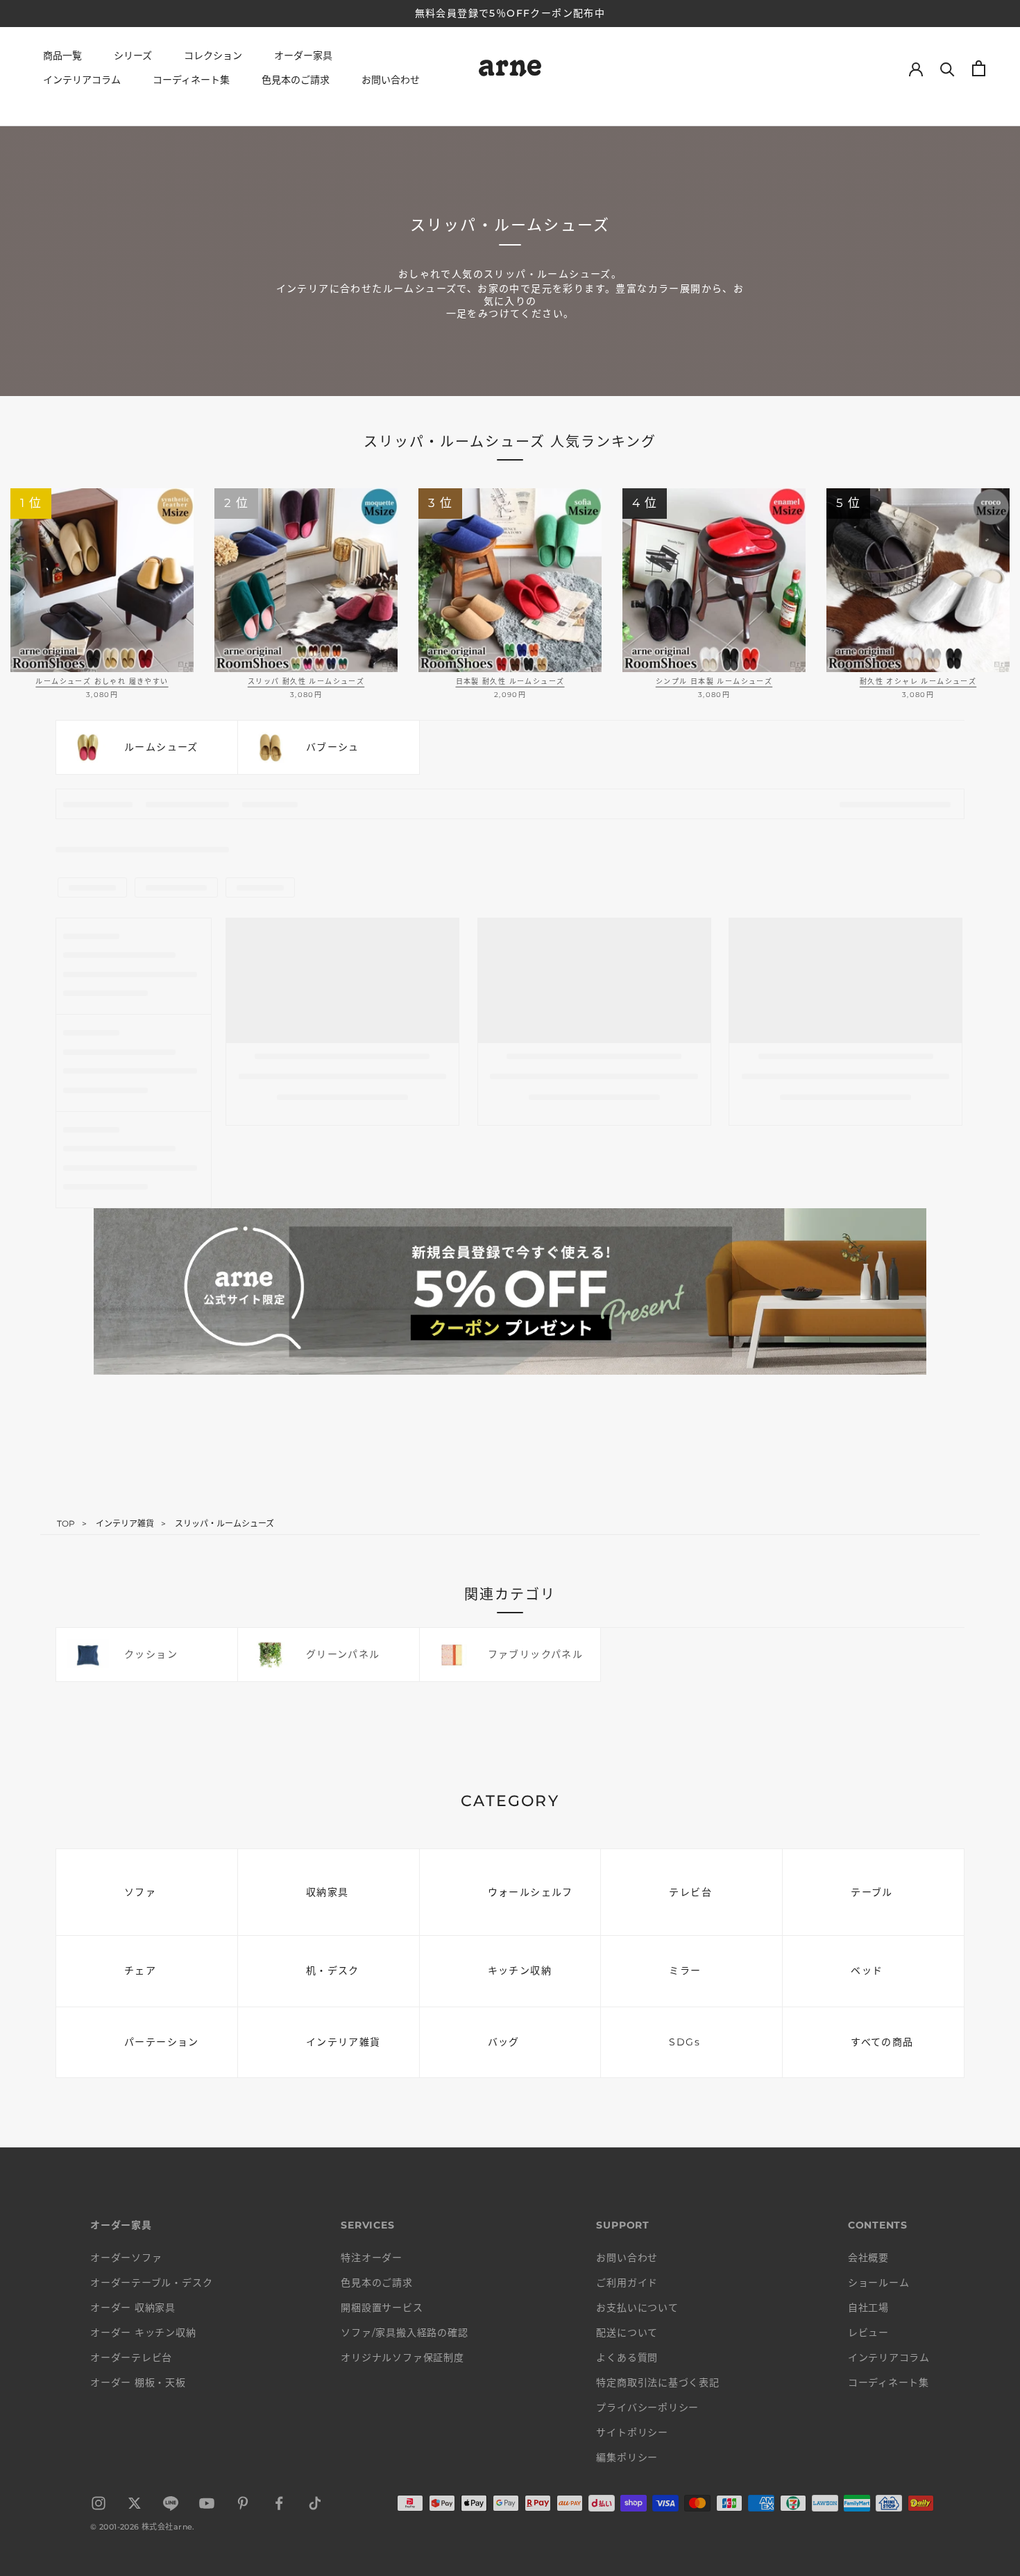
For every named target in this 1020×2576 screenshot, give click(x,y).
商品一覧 (62, 55)
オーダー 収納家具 (133, 2308)
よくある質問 (627, 2358)
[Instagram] (99, 2506)
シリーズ (133, 55)
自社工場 (868, 2308)
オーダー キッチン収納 (143, 2333)
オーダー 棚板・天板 (138, 2382)
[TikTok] (315, 2506)
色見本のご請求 (296, 80)
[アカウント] (916, 68)
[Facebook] (279, 2506)
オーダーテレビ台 (131, 2358)
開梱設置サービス (382, 2308)
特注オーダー (372, 2258)
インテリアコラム (82, 80)
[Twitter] (135, 2506)
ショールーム (879, 2283)
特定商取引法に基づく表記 (657, 2382)
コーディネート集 (191, 80)
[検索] (947, 68)
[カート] (979, 68)
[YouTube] (207, 2506)
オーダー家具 (303, 55)
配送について (627, 2333)
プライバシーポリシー (647, 2407)
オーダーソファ (126, 2258)
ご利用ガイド (627, 2283)
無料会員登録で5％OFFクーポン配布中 (510, 13)
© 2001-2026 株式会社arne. (143, 2527)
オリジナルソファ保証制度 (402, 2358)
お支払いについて (637, 2308)
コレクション (213, 55)
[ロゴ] (510, 70)
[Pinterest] (243, 2506)
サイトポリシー (632, 2432)
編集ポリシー (627, 2457)
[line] (171, 2506)
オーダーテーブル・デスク (151, 2283)
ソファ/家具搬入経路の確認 (404, 2333)
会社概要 (868, 2258)
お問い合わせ (391, 80)
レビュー (868, 2333)
